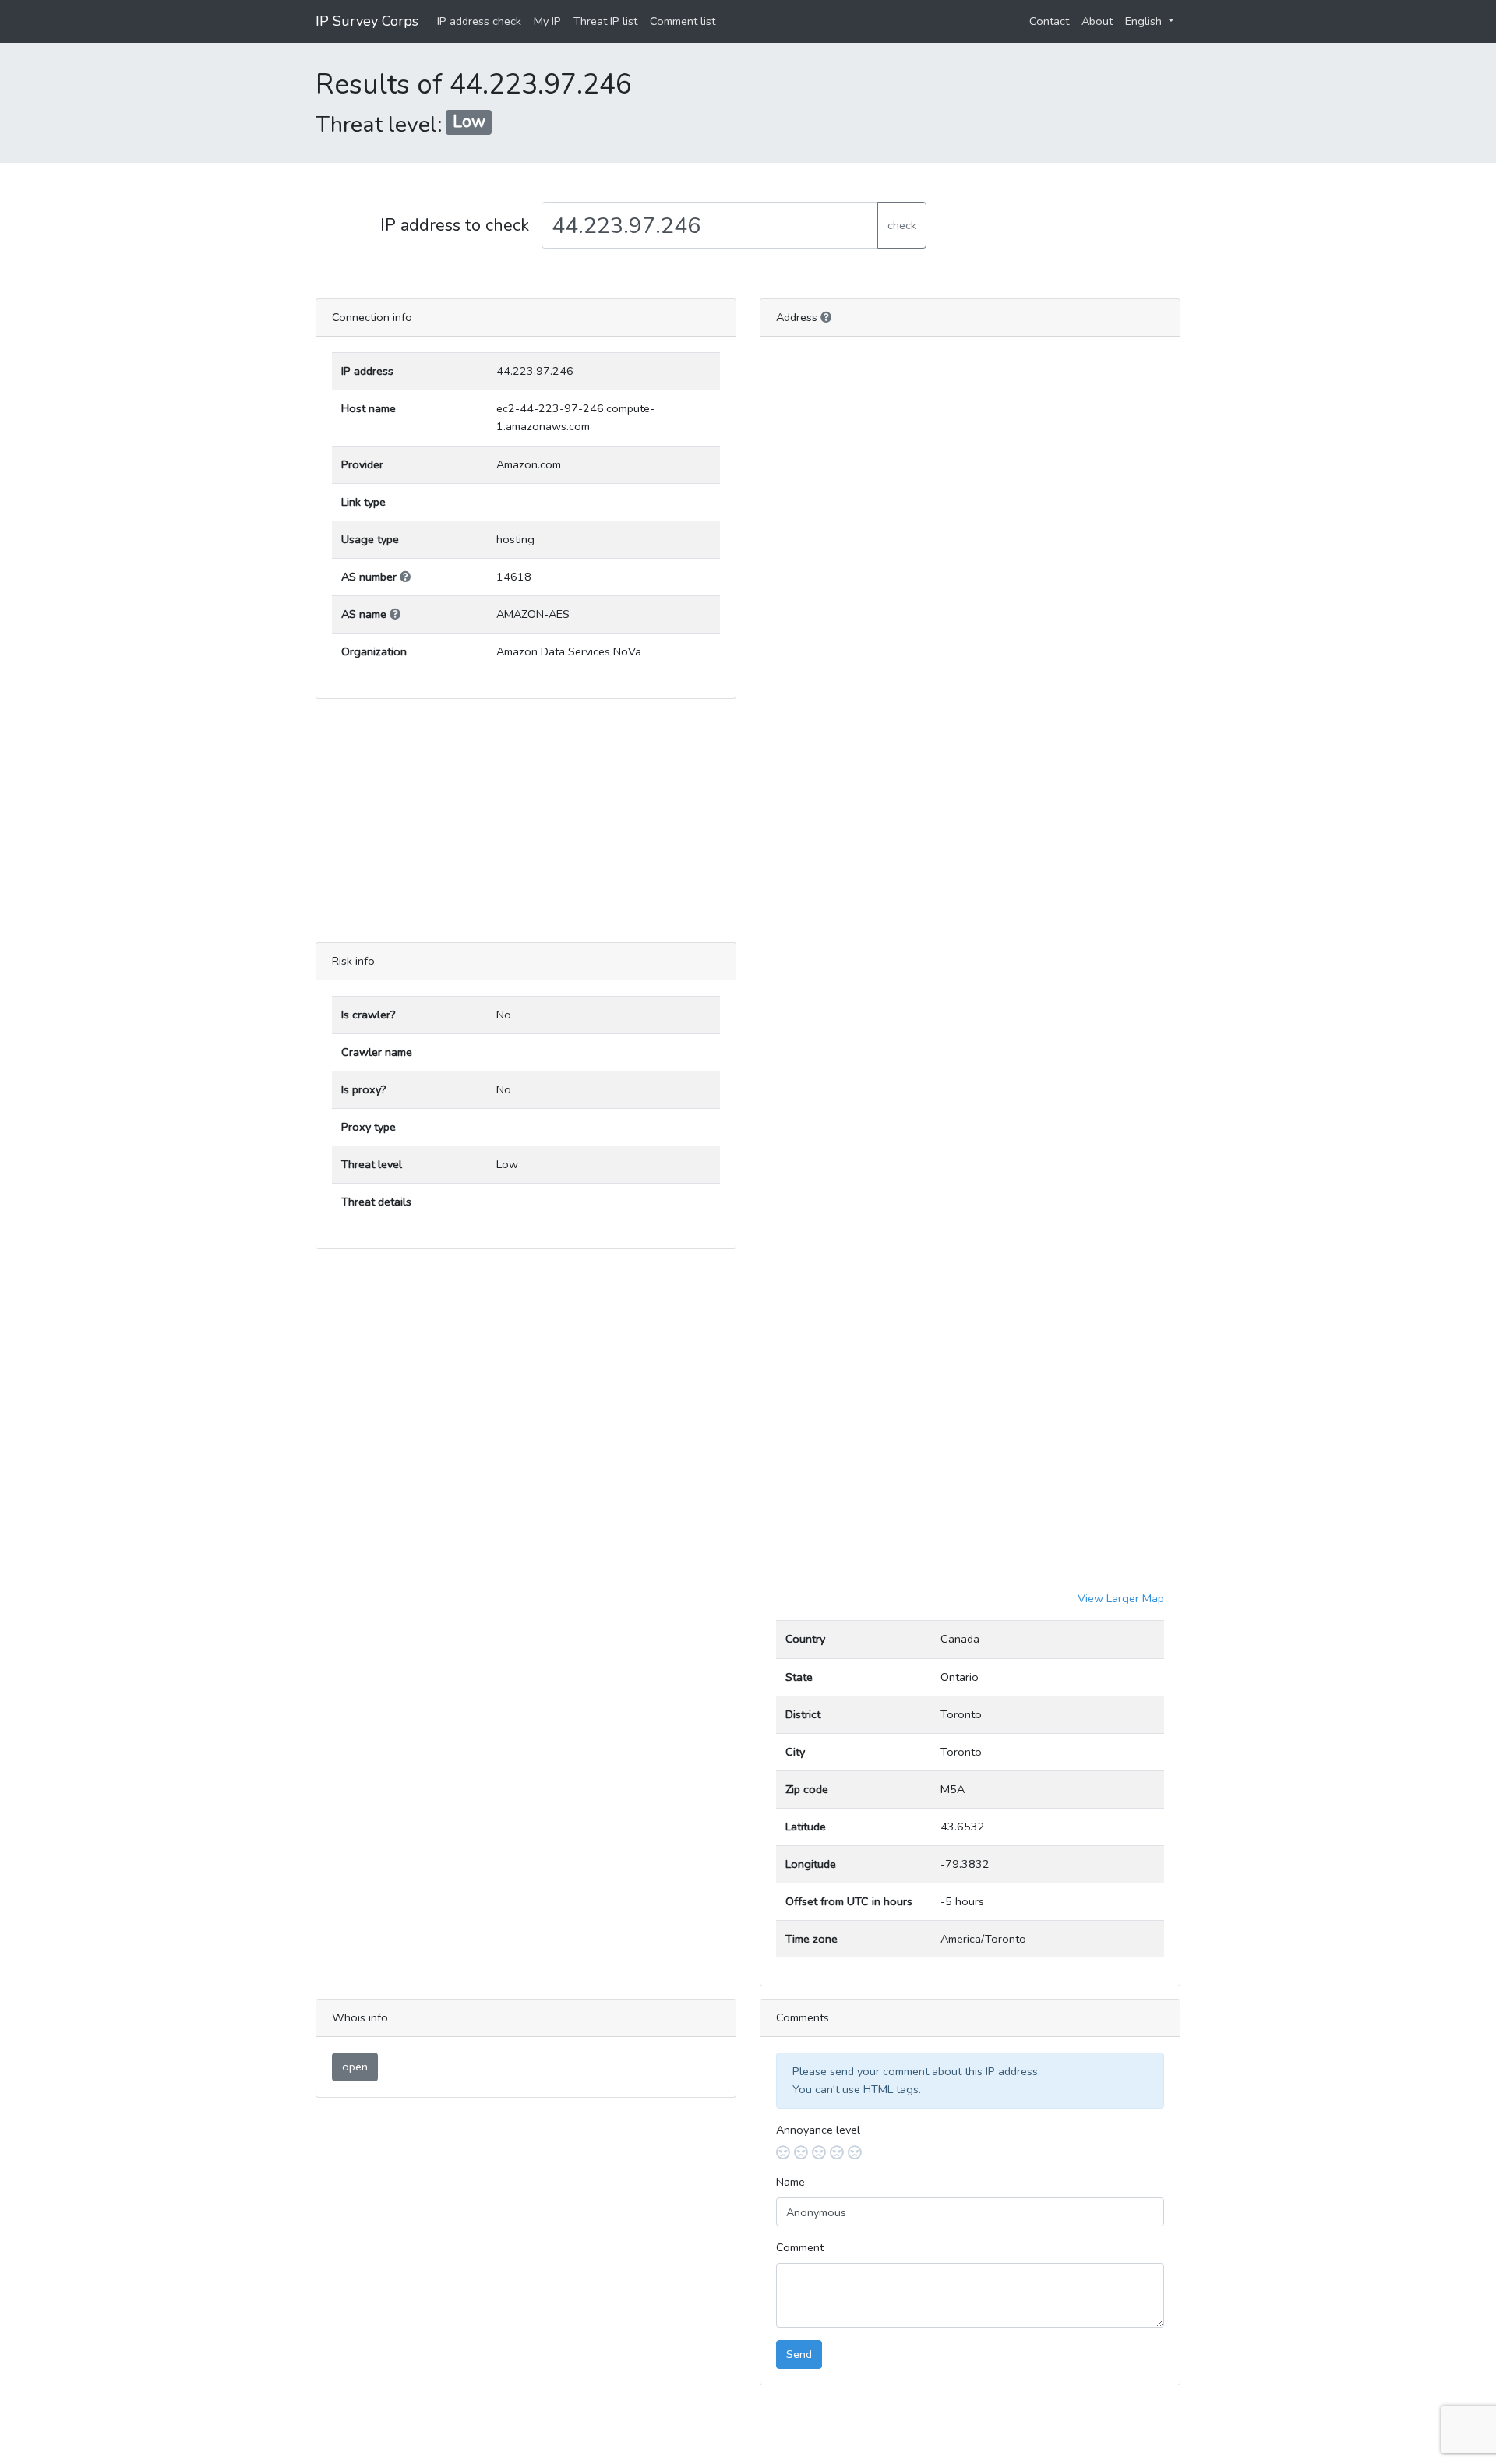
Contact (1049, 21)
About (1097, 21)
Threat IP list (605, 21)
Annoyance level (818, 2130)
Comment (800, 2247)
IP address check (479, 21)
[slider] (970, 2153)
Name (790, 2182)
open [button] (355, 2067)
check (902, 225)
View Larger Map (1121, 1598)
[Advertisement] (526, 821)
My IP (547, 21)
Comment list (683, 21)
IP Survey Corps (367, 21)
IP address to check (455, 225)
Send (799, 2354)
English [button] (1145, 21)
